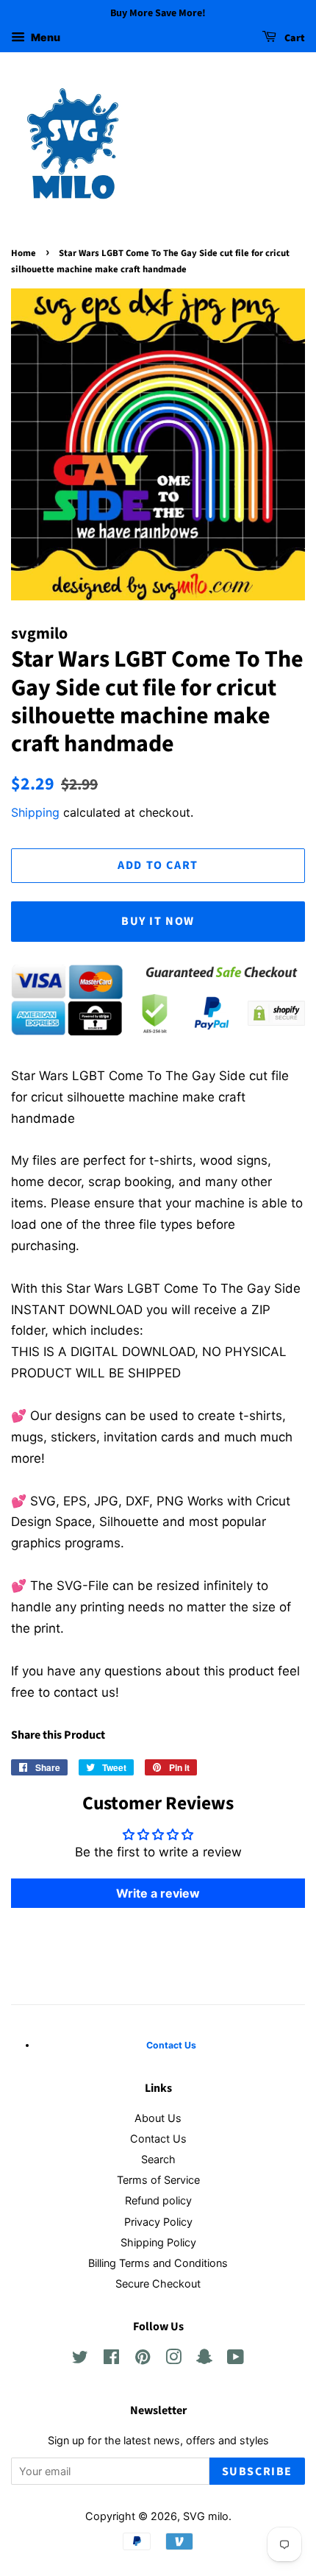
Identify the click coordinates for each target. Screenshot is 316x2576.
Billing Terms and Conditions (158, 2263)
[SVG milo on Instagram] (173, 2359)
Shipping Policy (158, 2242)
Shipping (35, 812)
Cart (294, 38)
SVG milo (206, 2516)
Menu (44, 37)
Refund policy (158, 2200)
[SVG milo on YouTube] (236, 2359)
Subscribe (257, 2472)
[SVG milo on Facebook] (111, 2359)
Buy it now (158, 921)
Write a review (158, 1893)
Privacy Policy (158, 2222)
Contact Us (158, 2139)
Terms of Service (158, 2180)
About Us (158, 2118)
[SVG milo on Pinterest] (143, 2359)
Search (158, 2159)
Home (24, 253)
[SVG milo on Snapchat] (204, 2359)
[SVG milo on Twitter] (80, 2359)
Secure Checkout (158, 2284)
